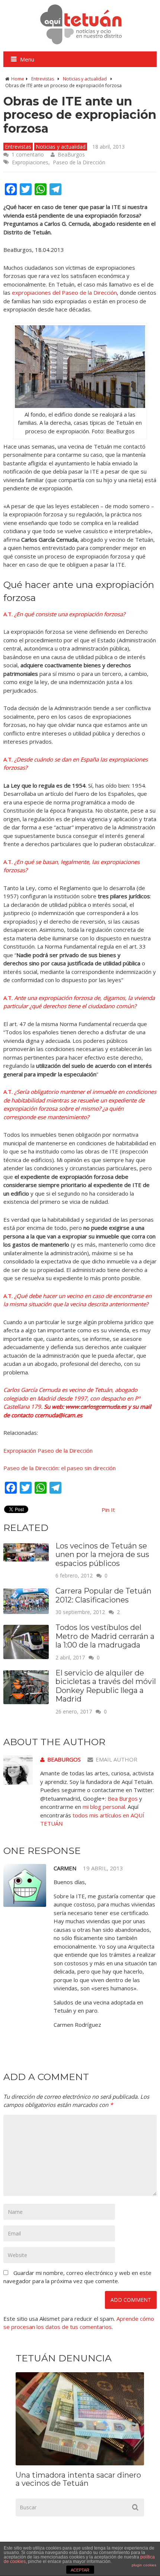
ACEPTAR (80, 2570)
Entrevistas (43, 79)
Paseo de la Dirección (79, 162)
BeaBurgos (71, 154)
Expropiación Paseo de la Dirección (48, 1450)
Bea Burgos (123, 1798)
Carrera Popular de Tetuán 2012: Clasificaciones (103, 1595)
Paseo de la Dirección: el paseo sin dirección (60, 1468)
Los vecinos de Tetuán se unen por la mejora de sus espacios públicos (102, 1555)
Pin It (108, 1510)
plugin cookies (144, 2565)
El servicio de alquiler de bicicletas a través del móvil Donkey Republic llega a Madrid (106, 1686)
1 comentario (28, 154)
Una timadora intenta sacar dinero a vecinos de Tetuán (78, 2479)
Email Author (116, 1759)
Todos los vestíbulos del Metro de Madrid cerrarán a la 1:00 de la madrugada (105, 1636)
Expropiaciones (30, 162)
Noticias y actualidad (85, 79)
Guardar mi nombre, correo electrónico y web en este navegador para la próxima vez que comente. (77, 2277)
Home (18, 79)
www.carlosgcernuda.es (96, 1406)
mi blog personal (104, 1807)
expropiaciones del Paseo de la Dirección (64, 292)
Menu (27, 59)
